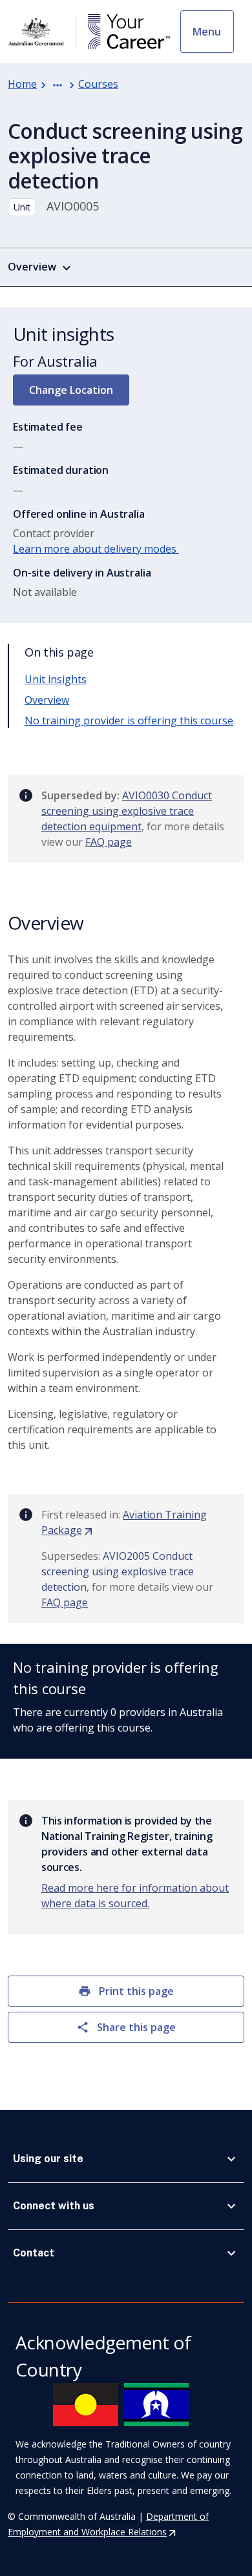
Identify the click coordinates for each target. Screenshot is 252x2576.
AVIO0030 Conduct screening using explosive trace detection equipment (127, 811)
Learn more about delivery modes (96, 549)
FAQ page (109, 842)
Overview (47, 700)
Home (22, 84)
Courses (98, 84)
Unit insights (56, 679)
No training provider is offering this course (129, 721)
